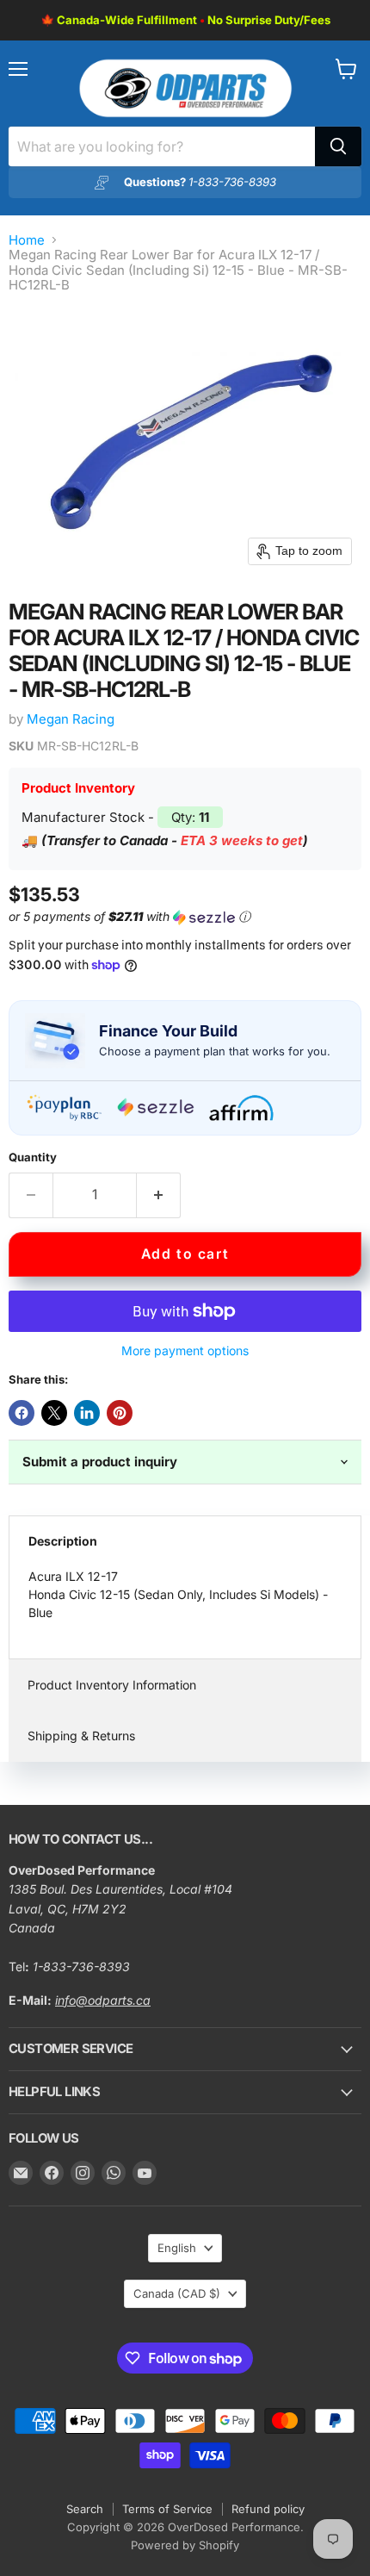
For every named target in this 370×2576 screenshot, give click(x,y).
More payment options (185, 1351)
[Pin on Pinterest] (120, 1413)
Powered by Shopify (185, 2545)
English (177, 2248)
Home (27, 240)
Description (63, 1541)
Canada (177, 2293)
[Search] (338, 146)
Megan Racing (71, 719)
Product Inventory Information (112, 1685)
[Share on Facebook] (22, 1413)
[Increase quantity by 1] (159, 1195)
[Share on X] (54, 1413)
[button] (182, 917)
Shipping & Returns (81, 1736)
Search (85, 2509)
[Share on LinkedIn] (87, 1413)
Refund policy (268, 2509)
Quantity (33, 1157)
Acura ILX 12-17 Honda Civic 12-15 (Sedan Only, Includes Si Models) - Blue (178, 1594)
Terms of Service (167, 2509)
